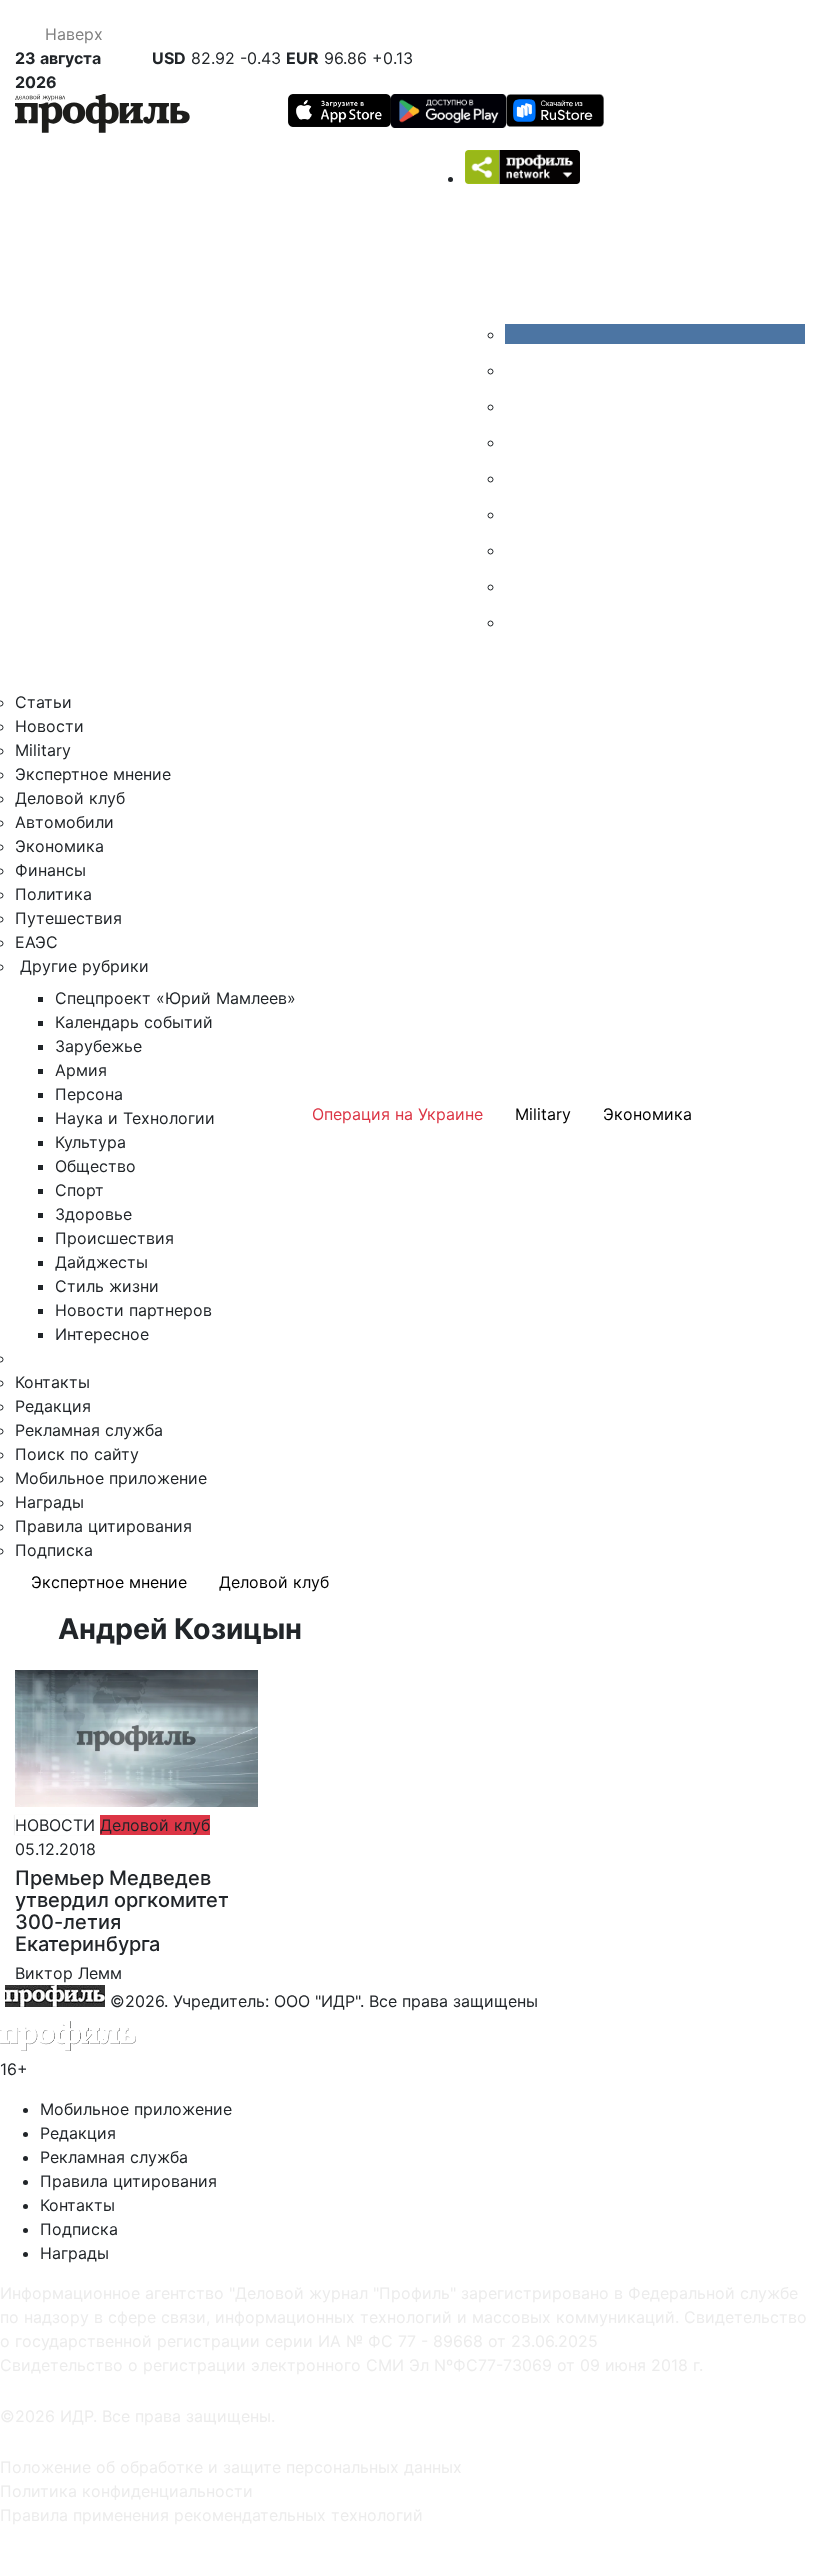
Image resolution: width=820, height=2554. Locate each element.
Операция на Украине (397, 1114)
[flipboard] (520, 622)
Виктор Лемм (68, 1973)
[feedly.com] (520, 550)
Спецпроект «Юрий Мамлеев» (175, 998)
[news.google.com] (520, 514)
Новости (49, 726)
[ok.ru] (520, 370)
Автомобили (64, 822)
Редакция (53, 1406)
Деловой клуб (70, 798)
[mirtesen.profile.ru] (520, 442)
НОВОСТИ (55, 1825)
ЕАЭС (36, 942)
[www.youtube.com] (520, 406)
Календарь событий (134, 1022)
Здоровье (93, 1214)
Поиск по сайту (77, 1454)
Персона (89, 1094)
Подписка (54, 1550)
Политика (53, 894)
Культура (90, 1142)
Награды (49, 1502)
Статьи (43, 702)
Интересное (102, 1334)
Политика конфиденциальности (126, 2491)
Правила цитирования (103, 1526)
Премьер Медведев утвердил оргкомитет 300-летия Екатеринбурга (122, 1911)
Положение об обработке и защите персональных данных (231, 2467)
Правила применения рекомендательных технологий (211, 2515)
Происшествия (114, 1238)
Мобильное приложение (111, 1478)
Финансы (50, 870)
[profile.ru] (520, 586)
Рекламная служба (89, 1430)
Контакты (52, 1382)
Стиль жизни (107, 1286)
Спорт (79, 1190)
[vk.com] (655, 334)
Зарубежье (98, 1046)
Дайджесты (101, 1262)
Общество (95, 1166)
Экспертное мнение (93, 774)
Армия (81, 1070)
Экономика (59, 846)
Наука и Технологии (135, 1118)
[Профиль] (102, 116)
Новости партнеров (133, 1310)
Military (43, 750)
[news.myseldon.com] (520, 478)
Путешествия (68, 918)
